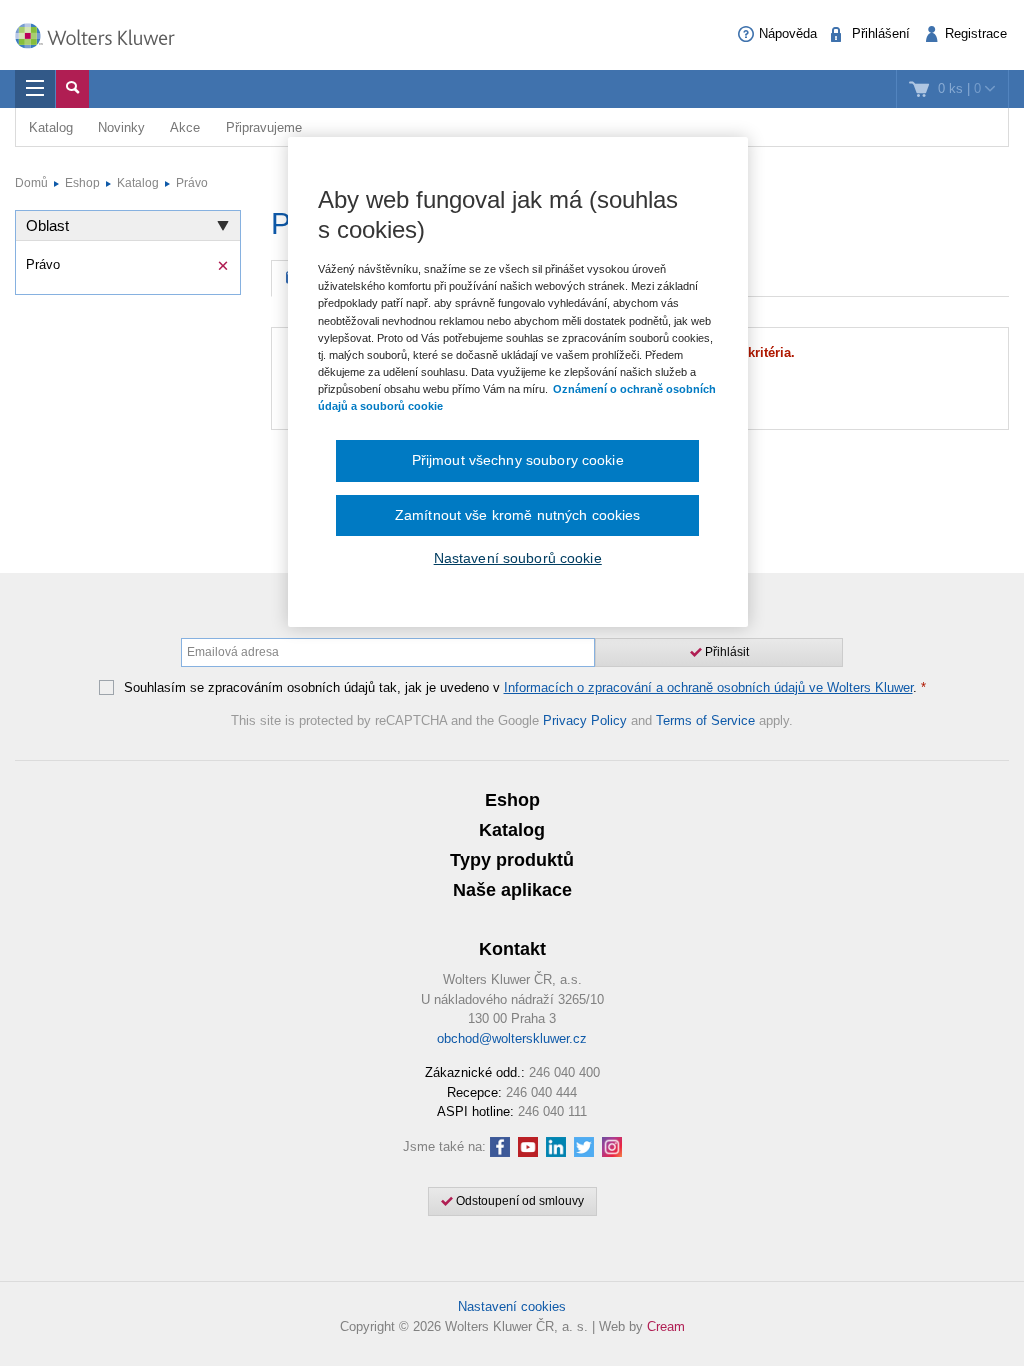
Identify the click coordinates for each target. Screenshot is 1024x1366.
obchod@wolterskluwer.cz (512, 1038)
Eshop (82, 183)
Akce (185, 127)
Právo (192, 183)
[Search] (72, 89)
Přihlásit (725, 652)
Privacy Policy (585, 720)
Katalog (51, 127)
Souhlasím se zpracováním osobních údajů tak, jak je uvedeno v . (525, 688)
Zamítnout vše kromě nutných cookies (518, 515)
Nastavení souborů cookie (518, 558)
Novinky (121, 127)
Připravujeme (264, 127)
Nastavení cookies (512, 1306)
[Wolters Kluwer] (105, 33)
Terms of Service (705, 720)
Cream (666, 1326)
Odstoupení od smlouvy (518, 1201)
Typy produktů (512, 860)
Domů (31, 183)
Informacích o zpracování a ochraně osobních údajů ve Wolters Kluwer (708, 687)
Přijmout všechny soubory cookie (518, 460)
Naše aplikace (512, 890)
